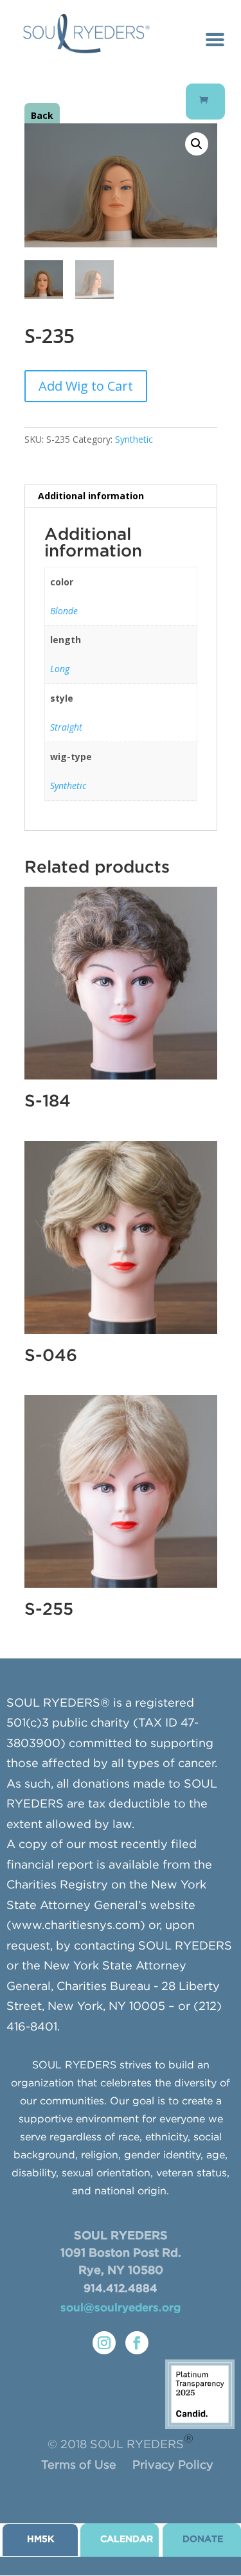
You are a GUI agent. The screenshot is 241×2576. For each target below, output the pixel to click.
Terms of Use (79, 2465)
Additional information (91, 496)
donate (203, 2539)
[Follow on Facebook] (137, 2343)
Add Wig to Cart (86, 386)
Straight (66, 727)
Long (60, 669)
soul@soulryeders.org (121, 2308)
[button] (197, 144)
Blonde (64, 611)
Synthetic (134, 439)
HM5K (40, 2539)
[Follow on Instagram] (104, 2343)
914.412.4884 (121, 2289)
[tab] (121, 496)
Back (42, 115)
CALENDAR (127, 2539)
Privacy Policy (173, 2465)
